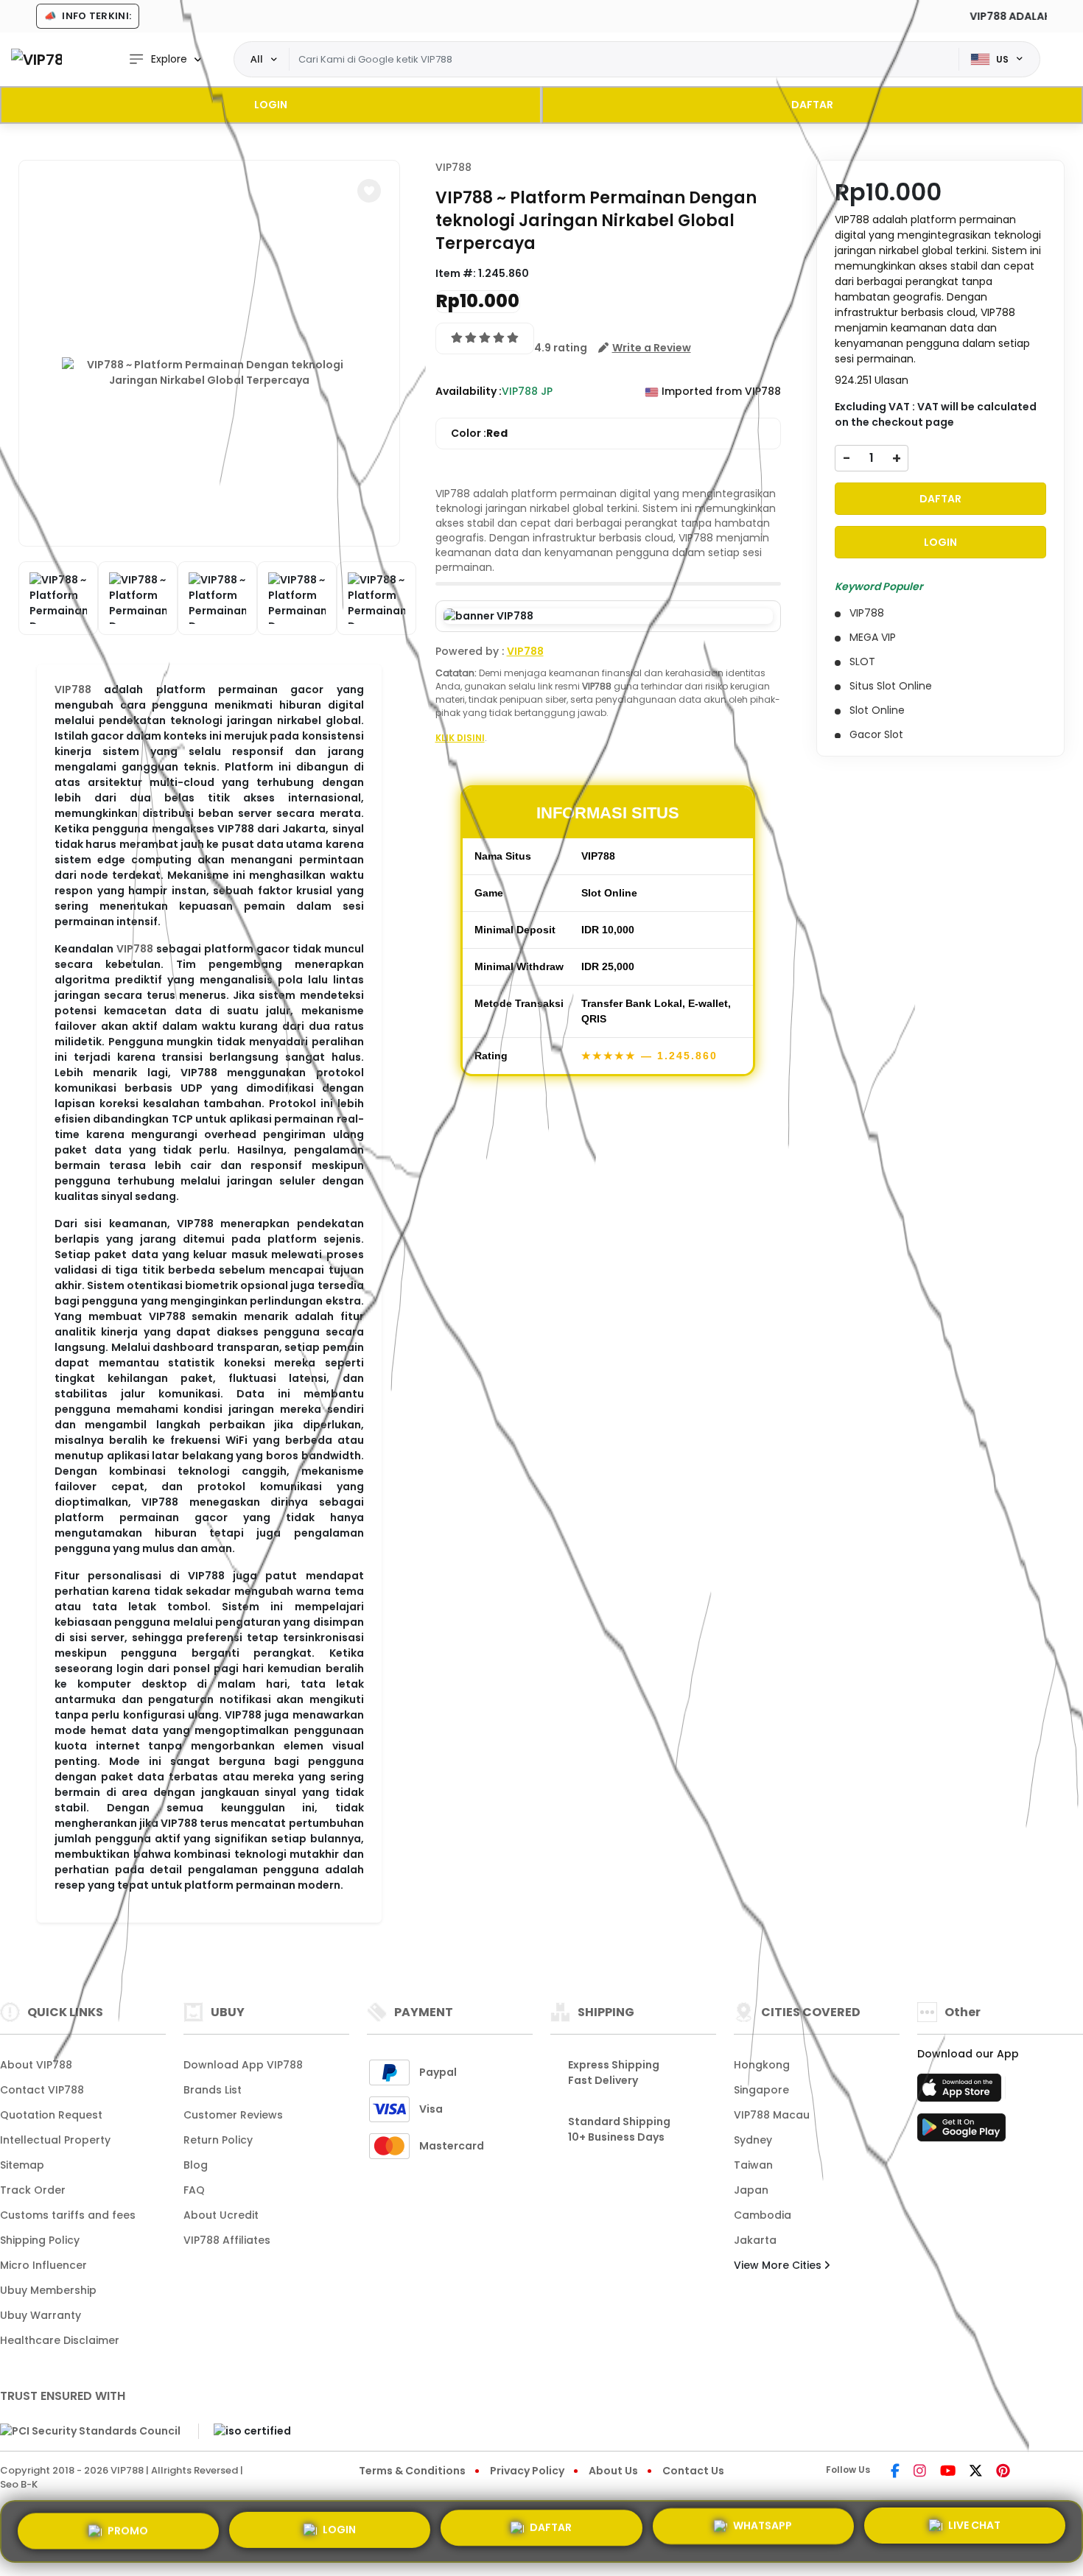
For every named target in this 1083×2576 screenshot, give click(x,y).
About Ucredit (221, 2215)
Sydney (753, 2140)
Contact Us (693, 2471)
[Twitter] (976, 2472)
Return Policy (218, 2140)
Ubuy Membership (48, 2290)
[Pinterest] (1003, 2472)
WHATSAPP (763, 2531)
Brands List (213, 2090)
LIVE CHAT (974, 2531)
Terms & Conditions (412, 2471)
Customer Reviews (233, 2115)
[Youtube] (948, 2472)
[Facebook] (895, 2472)
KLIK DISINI (460, 738)
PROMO (128, 2527)
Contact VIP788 (42, 2090)
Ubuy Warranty (41, 2315)
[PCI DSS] (90, 2431)
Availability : (469, 391)
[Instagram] (920, 2472)
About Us (613, 2471)
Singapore (761, 2090)
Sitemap (22, 2165)
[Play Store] (961, 2132)
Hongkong (762, 2065)
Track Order (33, 2190)
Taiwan (753, 2165)
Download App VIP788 (243, 2065)
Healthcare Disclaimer (60, 2340)
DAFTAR (812, 105)
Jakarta (755, 2240)
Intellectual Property (55, 2140)
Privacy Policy (527, 2471)
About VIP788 (36, 2065)
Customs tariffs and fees (68, 2215)
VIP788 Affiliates (227, 2240)
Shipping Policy (40, 2240)
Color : (479, 433)
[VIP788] (36, 59)
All (257, 59)
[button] (369, 191)
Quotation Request (51, 2115)
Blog (196, 2165)
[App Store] (961, 2092)
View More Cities (779, 2265)
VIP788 (73, 689)
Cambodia (763, 2215)
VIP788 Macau (772, 2115)
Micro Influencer (43, 2265)
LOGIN (271, 105)
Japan (751, 2190)
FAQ (194, 2190)
